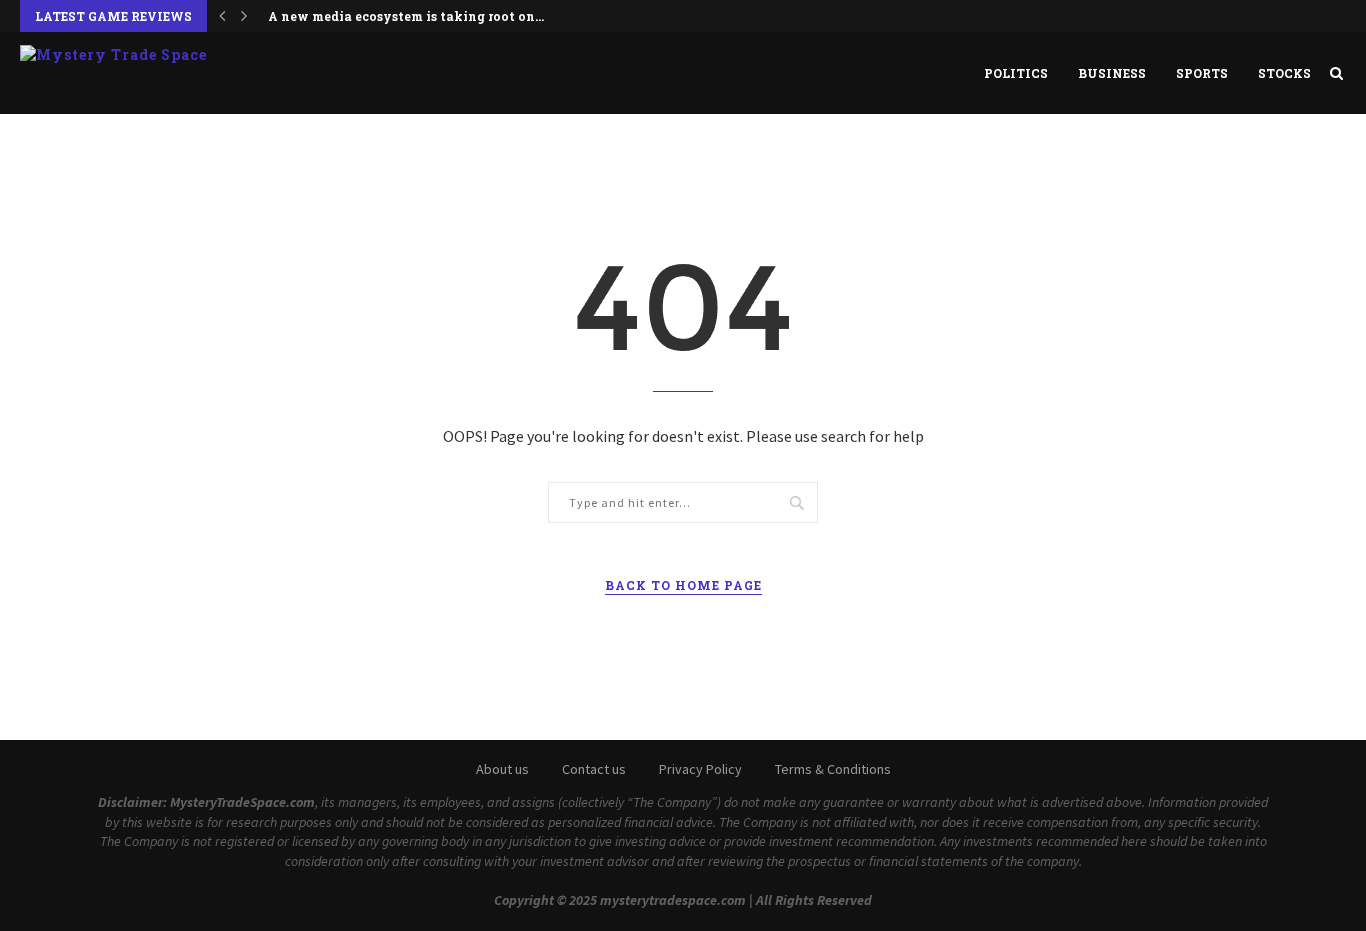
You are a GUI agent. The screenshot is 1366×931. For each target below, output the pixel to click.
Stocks (1284, 73)
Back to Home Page (683, 585)
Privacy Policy (700, 769)
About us (502, 769)
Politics (1016, 73)
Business (1112, 73)
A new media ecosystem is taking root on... (406, 16)
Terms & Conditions (833, 769)
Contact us (594, 769)
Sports (1202, 73)
